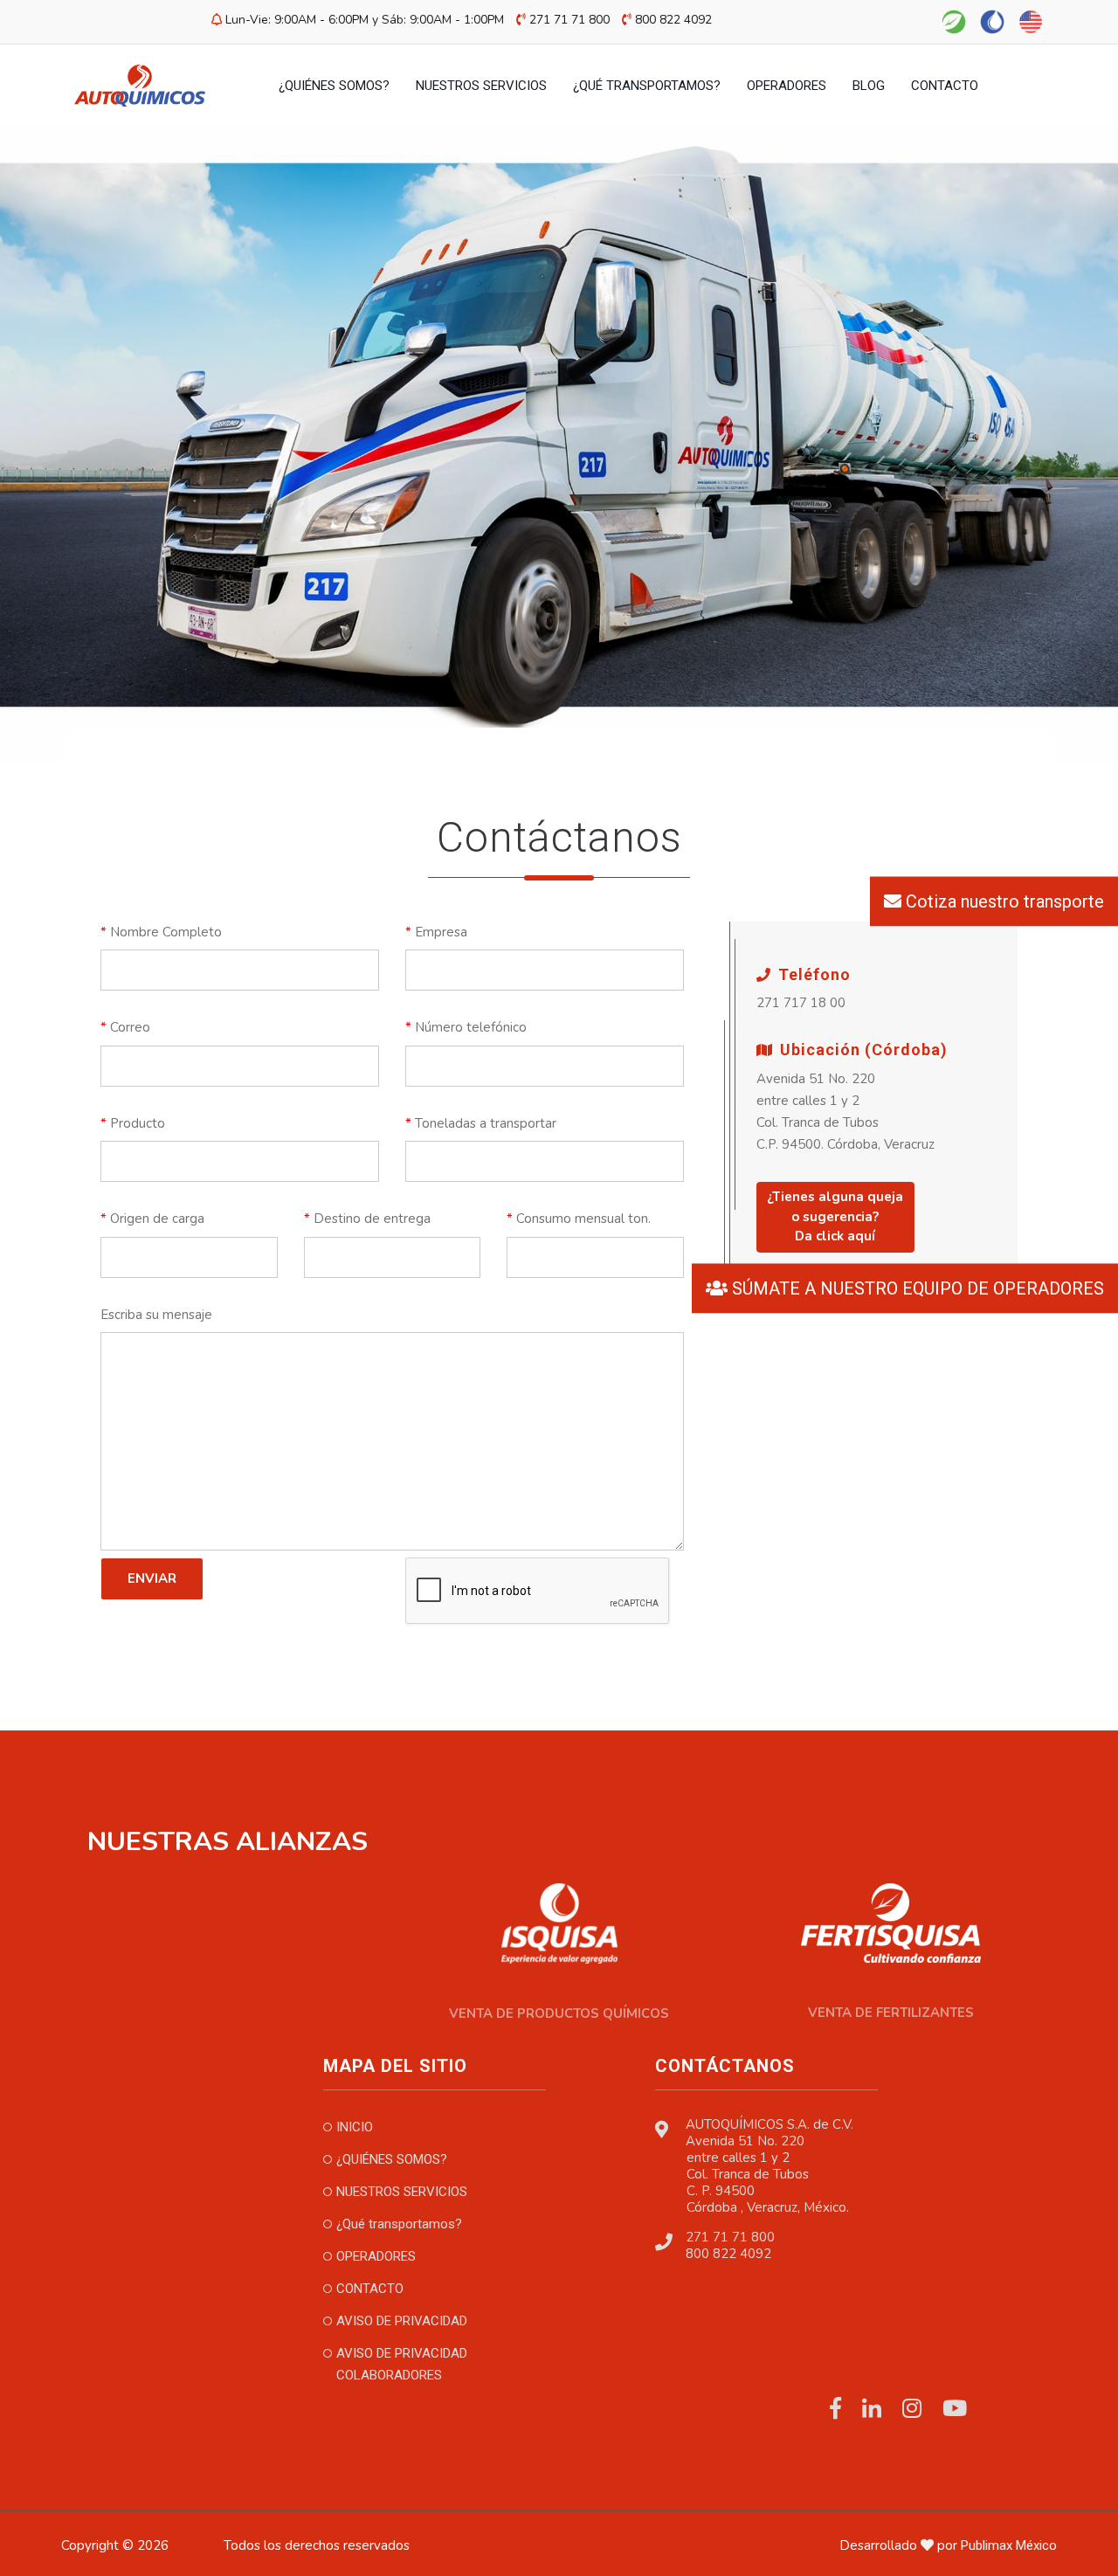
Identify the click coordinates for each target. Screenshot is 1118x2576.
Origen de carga (152, 1219)
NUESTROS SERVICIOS (481, 86)
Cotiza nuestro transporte (1003, 901)
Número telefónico (466, 1027)
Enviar (152, 1578)
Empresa (436, 932)
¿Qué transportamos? (647, 86)
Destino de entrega (367, 1219)
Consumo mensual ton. (579, 1219)
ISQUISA (196, 2545)
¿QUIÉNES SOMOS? (334, 86)
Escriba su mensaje (156, 1315)
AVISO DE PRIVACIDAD (402, 2321)
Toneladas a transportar (481, 1123)
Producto (133, 1123)
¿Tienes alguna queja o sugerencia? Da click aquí (835, 1216)
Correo (125, 1027)
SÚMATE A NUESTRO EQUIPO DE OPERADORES (916, 1288)
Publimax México (1009, 2545)
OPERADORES (787, 86)
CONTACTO (945, 86)
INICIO (355, 2127)
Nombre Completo (161, 932)
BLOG (869, 86)
